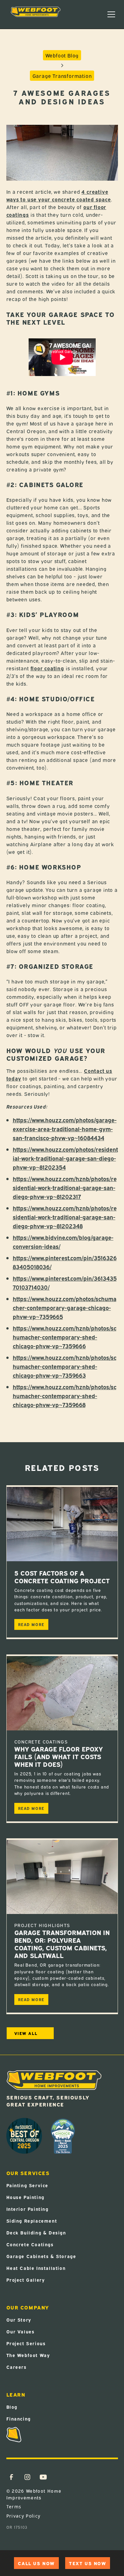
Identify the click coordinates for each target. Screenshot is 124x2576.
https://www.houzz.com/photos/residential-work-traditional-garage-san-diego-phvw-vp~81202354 (65, 1158)
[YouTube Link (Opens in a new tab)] (43, 2477)
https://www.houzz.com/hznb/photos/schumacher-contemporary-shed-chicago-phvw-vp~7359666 (65, 1337)
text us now (88, 2563)
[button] (111, 14)
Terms (14, 2507)
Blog (12, 2407)
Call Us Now (36, 2563)
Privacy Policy (24, 2516)
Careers (17, 2367)
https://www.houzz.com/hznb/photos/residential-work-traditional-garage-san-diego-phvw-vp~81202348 (65, 1217)
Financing (19, 2418)
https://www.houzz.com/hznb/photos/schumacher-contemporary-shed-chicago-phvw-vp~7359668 (65, 1395)
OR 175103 (17, 2527)
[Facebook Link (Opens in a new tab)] (11, 2477)
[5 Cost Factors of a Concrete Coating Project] (62, 1524)
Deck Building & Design (36, 2232)
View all (26, 2033)
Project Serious (26, 2343)
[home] (36, 14)
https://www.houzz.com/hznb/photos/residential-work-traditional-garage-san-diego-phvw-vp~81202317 (65, 1187)
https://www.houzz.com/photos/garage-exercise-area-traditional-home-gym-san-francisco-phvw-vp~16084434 (65, 1129)
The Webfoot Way (28, 2355)
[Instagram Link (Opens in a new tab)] (27, 2477)
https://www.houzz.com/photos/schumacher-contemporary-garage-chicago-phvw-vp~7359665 (65, 1307)
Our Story (19, 2320)
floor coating (47, 668)
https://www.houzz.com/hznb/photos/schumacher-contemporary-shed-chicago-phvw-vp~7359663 (65, 1366)
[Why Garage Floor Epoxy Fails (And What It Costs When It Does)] (62, 1693)
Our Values (21, 2331)
